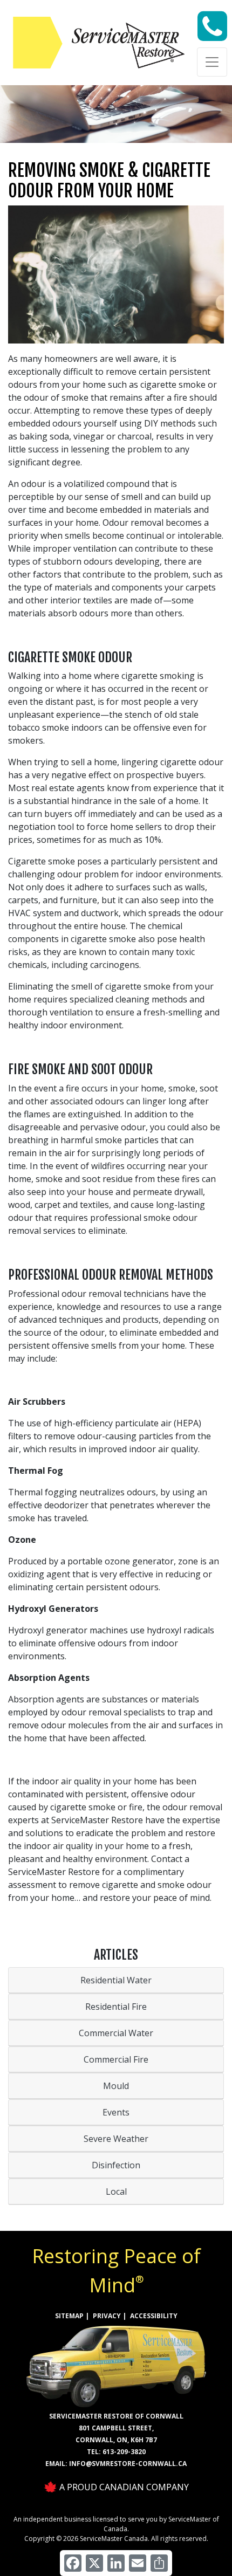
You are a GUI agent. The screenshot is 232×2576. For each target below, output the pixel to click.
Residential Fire (116, 2007)
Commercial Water (116, 2033)
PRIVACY (107, 2316)
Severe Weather (116, 2139)
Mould (116, 2086)
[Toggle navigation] (212, 62)
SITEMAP (69, 2316)
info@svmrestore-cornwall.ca (128, 2464)
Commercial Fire (116, 2059)
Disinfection (116, 2165)
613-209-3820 (124, 2452)
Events (116, 2112)
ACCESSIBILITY (154, 2316)
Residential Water (116, 1980)
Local (116, 2192)
